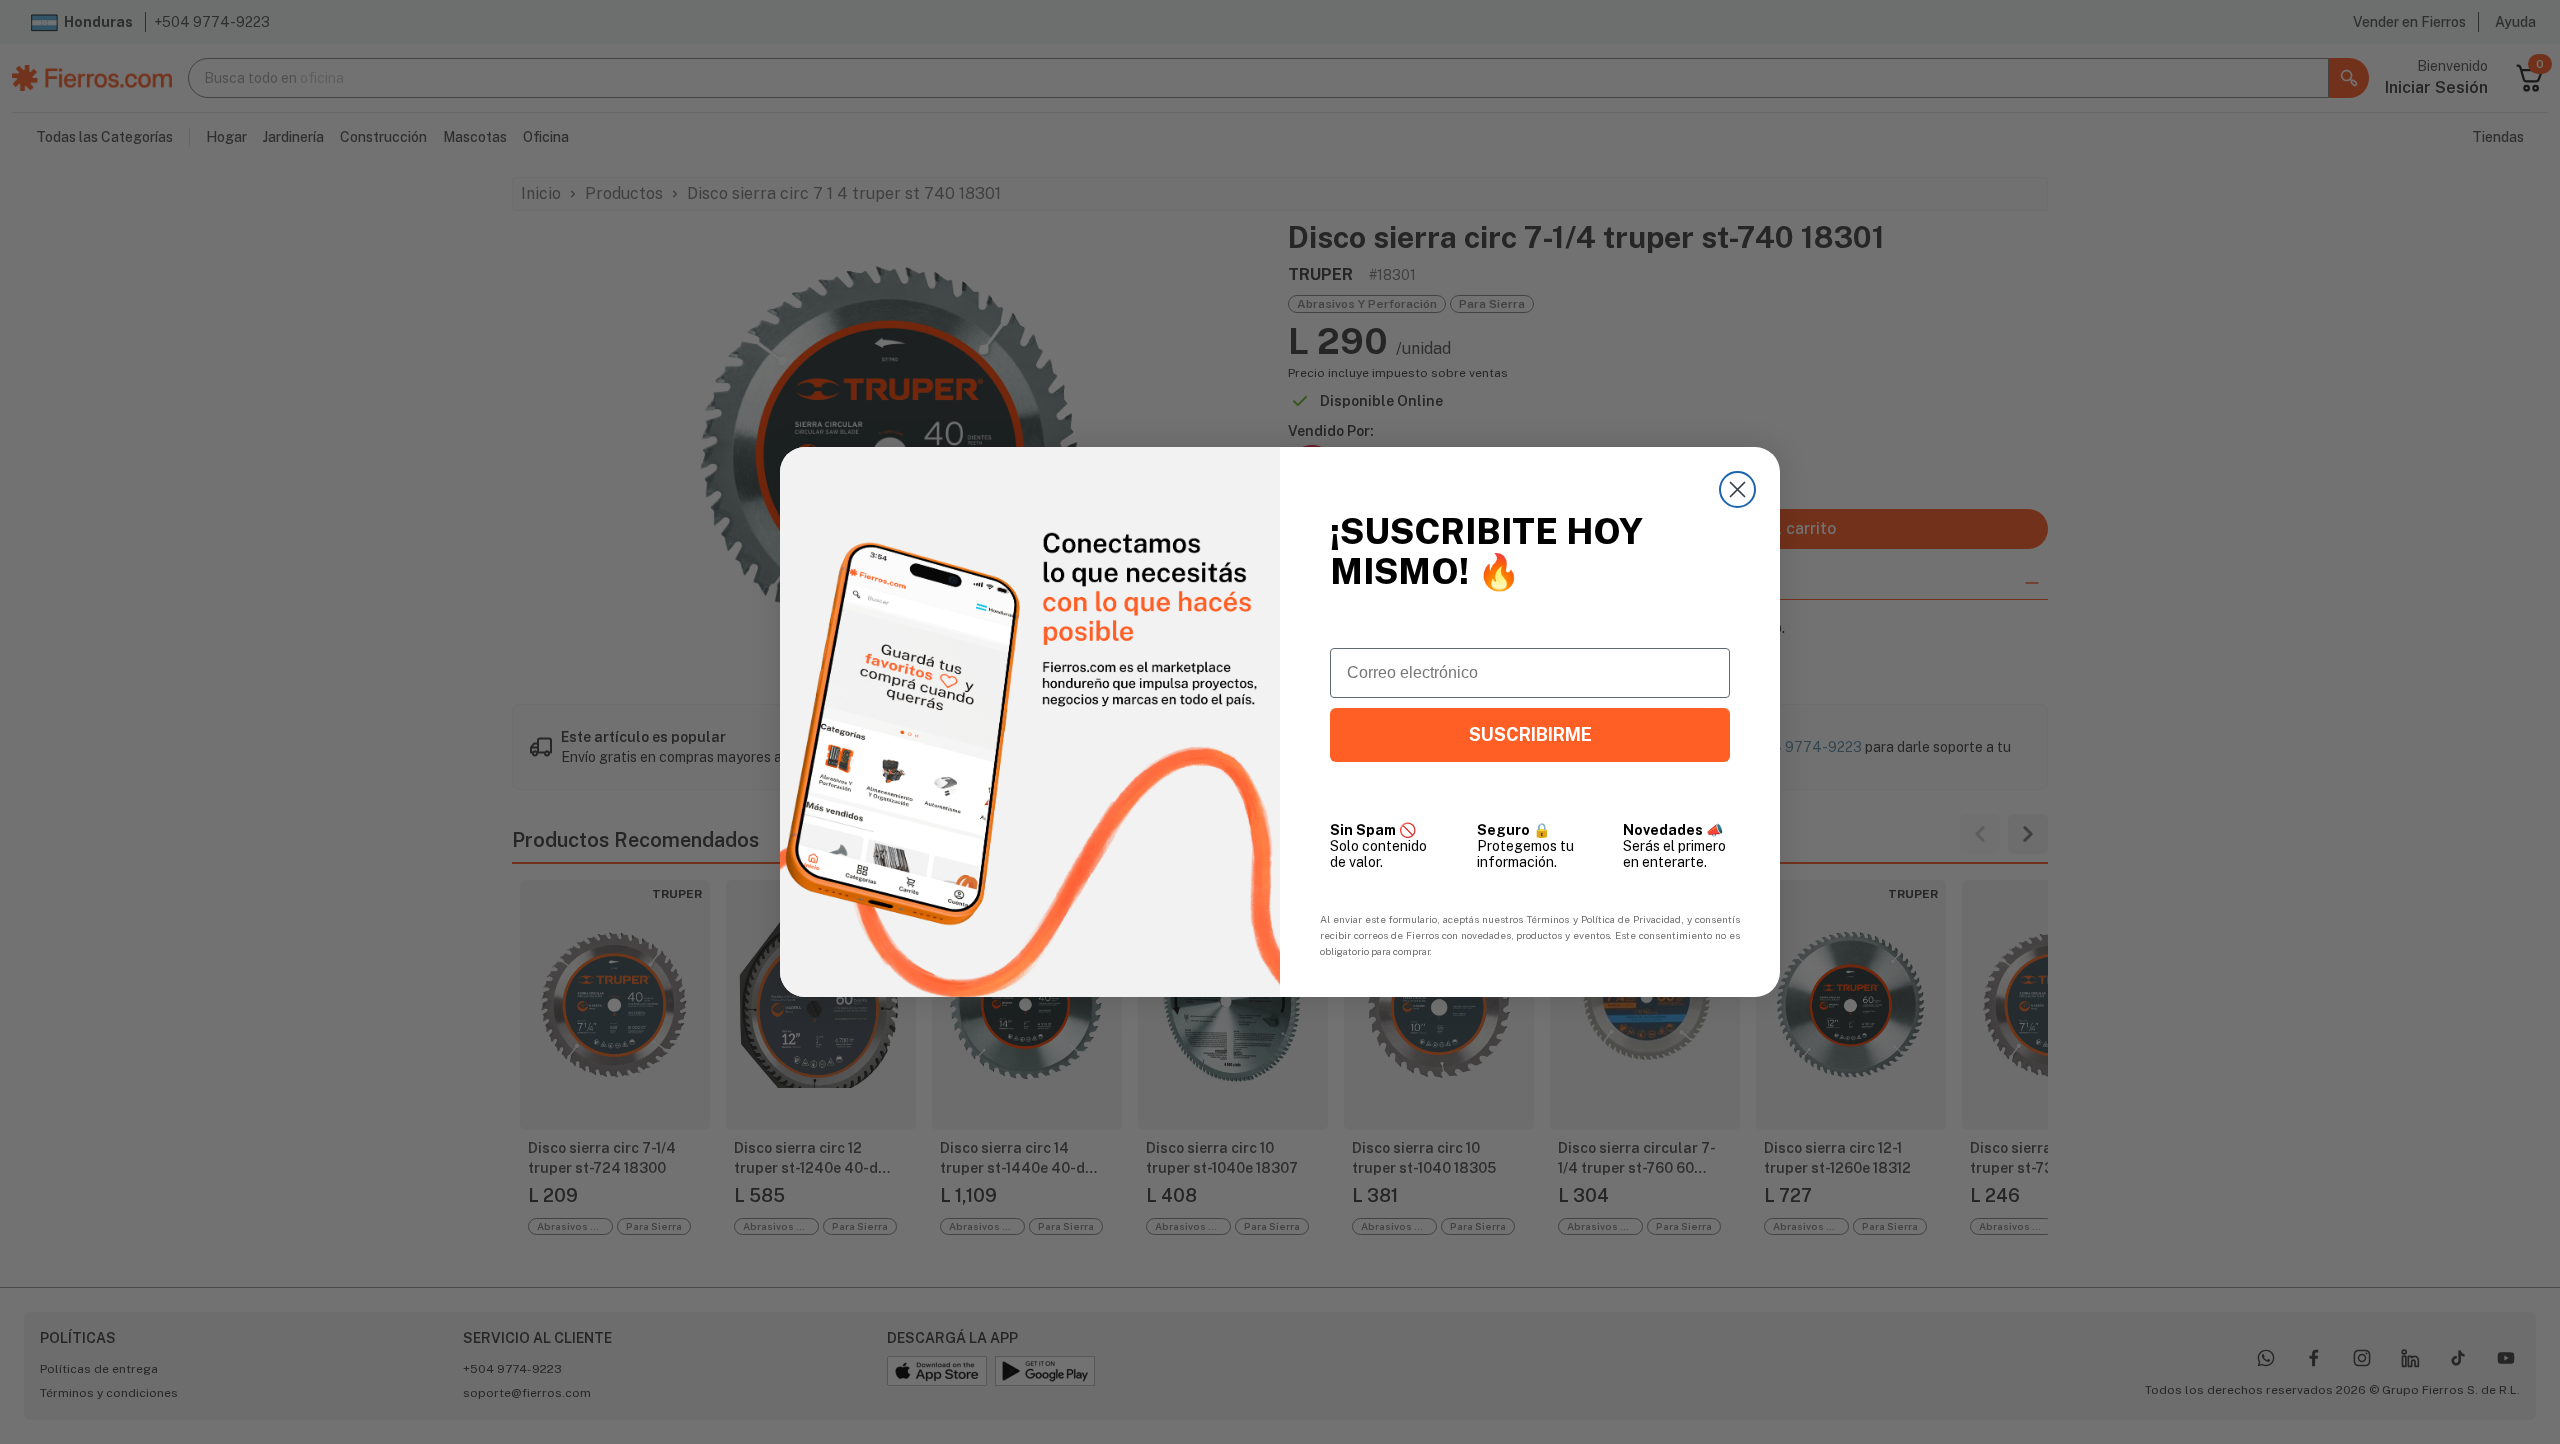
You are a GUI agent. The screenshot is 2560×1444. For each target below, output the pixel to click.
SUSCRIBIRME (1530, 734)
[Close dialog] (1737, 489)
